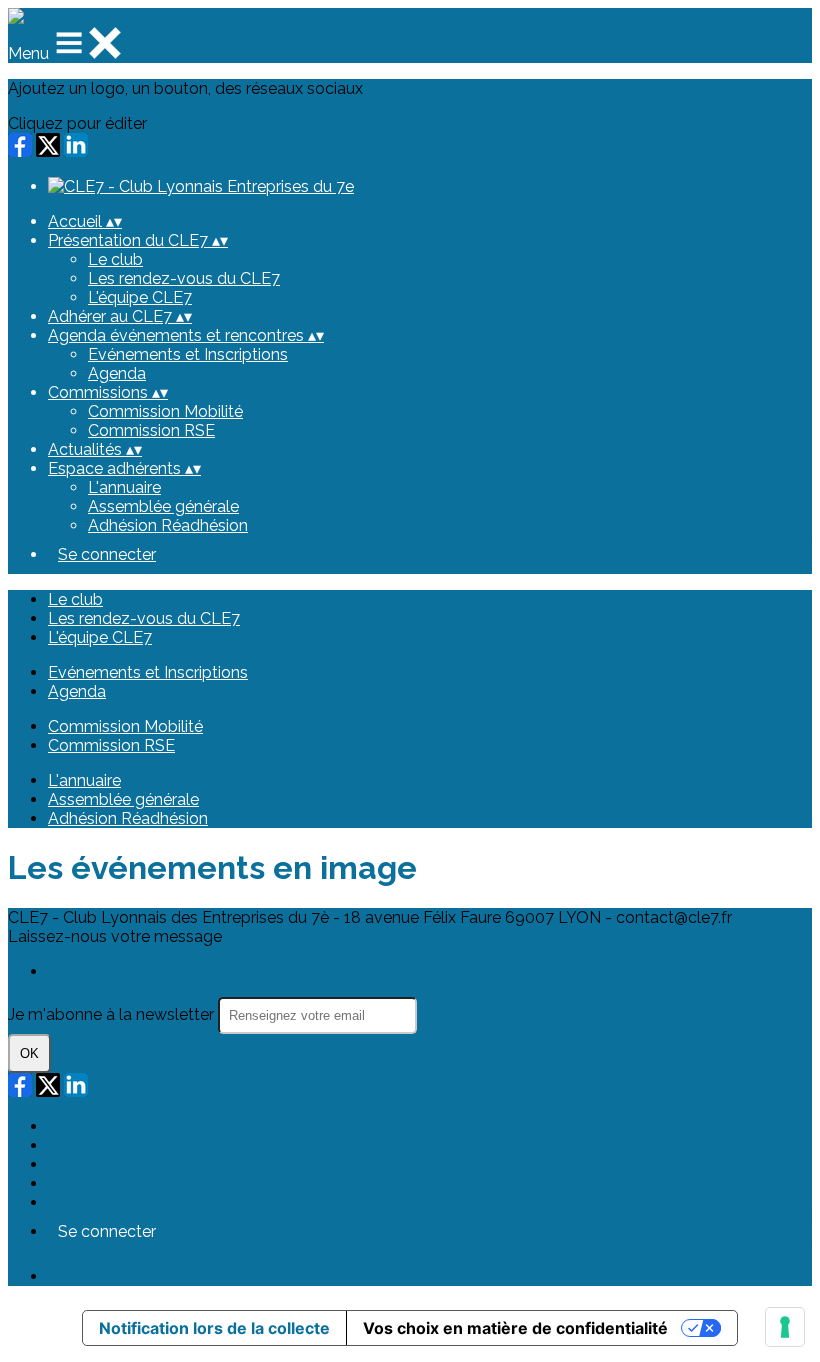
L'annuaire (124, 487)
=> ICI (67, 971)
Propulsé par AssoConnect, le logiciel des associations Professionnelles (310, 1276)
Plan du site (90, 1126)
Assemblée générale (163, 506)
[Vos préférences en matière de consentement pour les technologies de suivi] (785, 1327)
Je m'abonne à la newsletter (113, 1014)
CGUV (70, 1183)
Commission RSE (151, 430)
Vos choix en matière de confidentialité (515, 1328)
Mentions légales (110, 1164)
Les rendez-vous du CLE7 (184, 278)
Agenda (117, 373)
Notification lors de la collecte (214, 1328)
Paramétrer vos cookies (135, 1202)
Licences (81, 1145)
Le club (115, 259)
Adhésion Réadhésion (168, 525)
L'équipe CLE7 (140, 297)
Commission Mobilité (165, 411)
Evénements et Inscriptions (188, 354)
